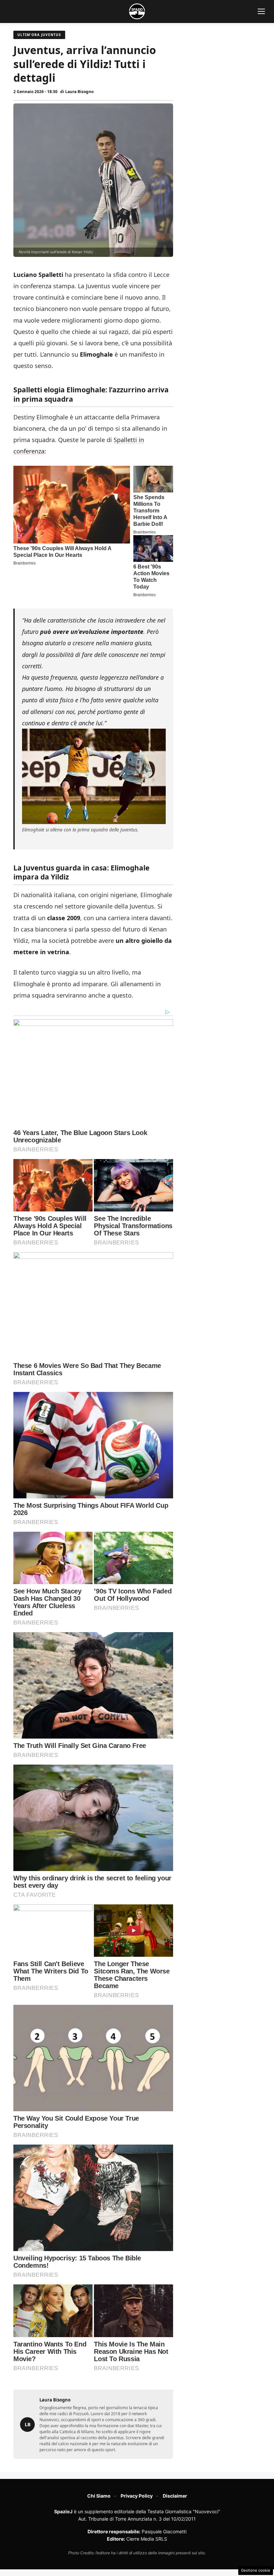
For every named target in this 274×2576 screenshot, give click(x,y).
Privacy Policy (137, 2496)
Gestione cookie (256, 2570)
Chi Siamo (99, 2496)
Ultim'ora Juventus (39, 35)
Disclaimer (175, 2496)
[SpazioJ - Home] (137, 11)
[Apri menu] (261, 11)
